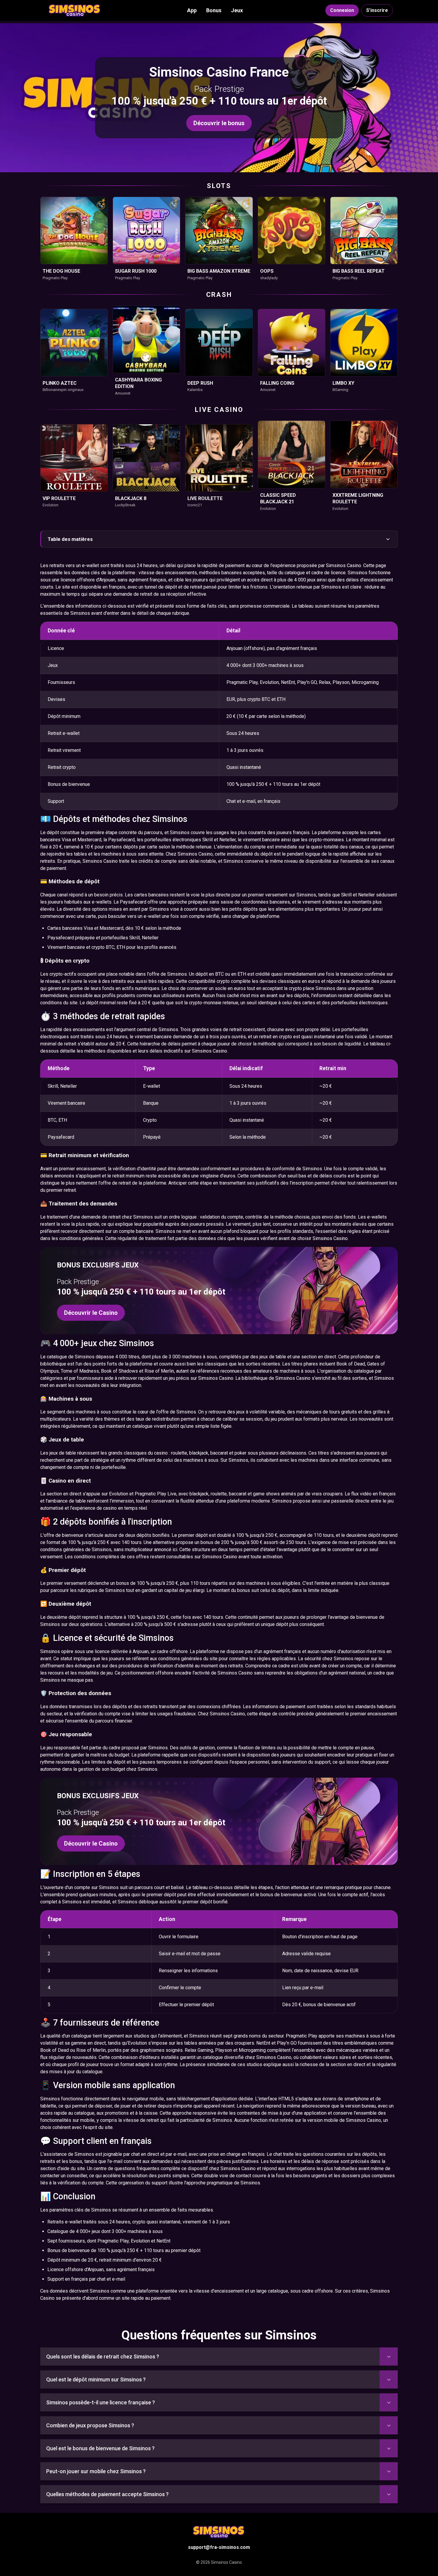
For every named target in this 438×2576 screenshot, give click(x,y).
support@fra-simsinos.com (219, 2547)
